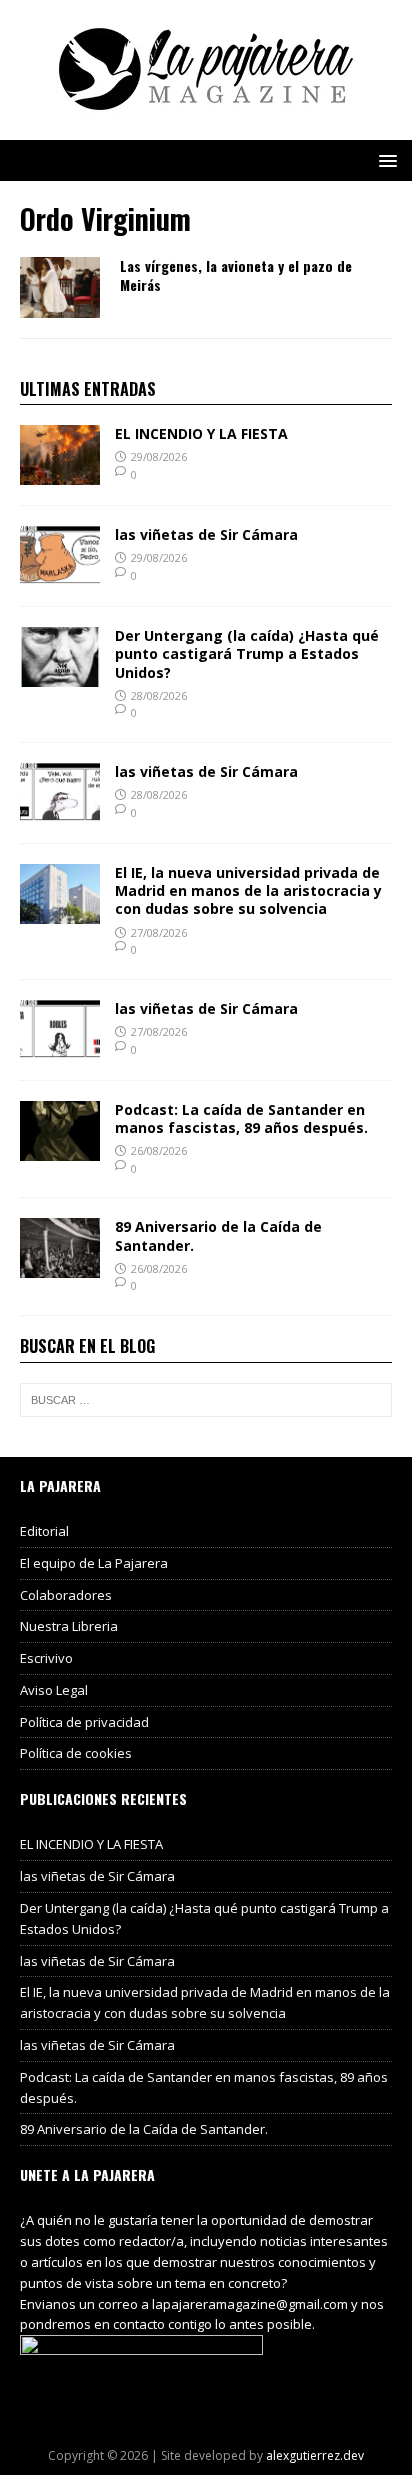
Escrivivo (46, 1658)
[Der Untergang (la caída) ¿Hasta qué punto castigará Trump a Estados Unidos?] (60, 675)
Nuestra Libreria (69, 1626)
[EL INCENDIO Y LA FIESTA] (60, 473)
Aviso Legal (54, 1690)
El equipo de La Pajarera (94, 1563)
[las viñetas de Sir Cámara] (60, 574)
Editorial (44, 1531)
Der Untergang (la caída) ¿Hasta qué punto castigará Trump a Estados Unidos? (247, 653)
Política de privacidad (84, 1722)
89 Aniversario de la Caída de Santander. (218, 1235)
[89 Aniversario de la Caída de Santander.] (60, 1266)
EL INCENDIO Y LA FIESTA (201, 433)
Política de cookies (76, 1753)
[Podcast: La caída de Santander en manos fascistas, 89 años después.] (60, 1148)
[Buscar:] (206, 1400)
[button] (384, 159)
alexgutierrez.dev (315, 2455)
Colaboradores (66, 1595)
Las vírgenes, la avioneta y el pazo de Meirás (236, 274)
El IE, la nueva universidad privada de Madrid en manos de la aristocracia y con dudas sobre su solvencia (248, 890)
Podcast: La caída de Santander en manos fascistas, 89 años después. (241, 1118)
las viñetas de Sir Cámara (206, 534)
